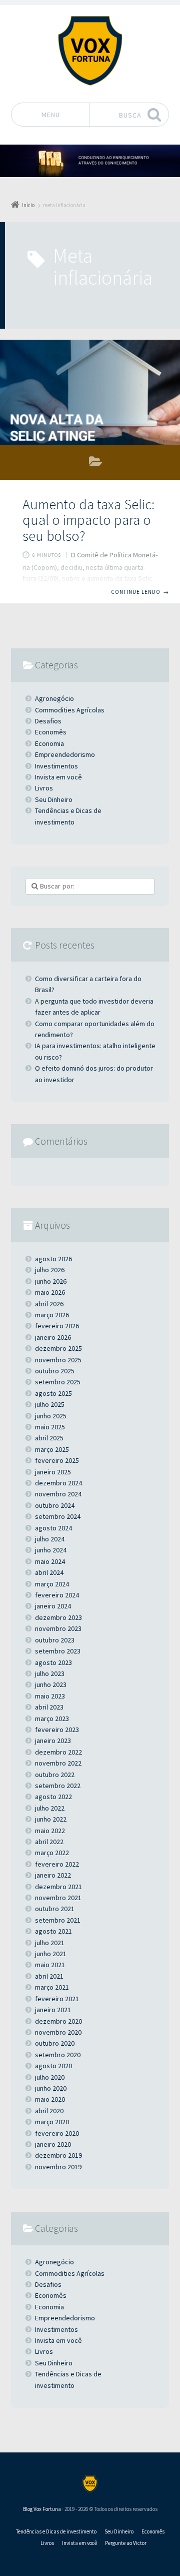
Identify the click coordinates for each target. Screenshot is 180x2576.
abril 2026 (49, 1304)
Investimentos (56, 766)
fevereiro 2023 (57, 1730)
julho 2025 (50, 1404)
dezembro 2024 (58, 1483)
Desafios (48, 721)
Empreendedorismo (65, 754)
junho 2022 (51, 1819)
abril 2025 (49, 1438)
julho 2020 (50, 2077)
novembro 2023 (58, 1628)
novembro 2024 (58, 1494)
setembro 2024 (58, 1516)
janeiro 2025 (53, 1472)
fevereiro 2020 (57, 2133)
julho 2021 (50, 1943)
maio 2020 (50, 2099)
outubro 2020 (55, 2043)
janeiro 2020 (53, 2144)
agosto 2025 (53, 1393)
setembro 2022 (58, 1786)
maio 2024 (50, 1561)
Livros (44, 788)
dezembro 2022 (58, 1752)
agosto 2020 (53, 2066)
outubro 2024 (55, 1505)
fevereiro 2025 (57, 1460)
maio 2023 (50, 1696)
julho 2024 (50, 1539)
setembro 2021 (58, 1920)
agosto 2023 (53, 1662)
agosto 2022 (53, 1797)
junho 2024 (51, 1550)
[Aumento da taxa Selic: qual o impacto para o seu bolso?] (90, 392)
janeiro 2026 (53, 1337)
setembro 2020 (58, 2055)
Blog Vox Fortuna (42, 2509)
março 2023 (52, 1719)
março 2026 (52, 1315)
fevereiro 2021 (57, 1999)
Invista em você (58, 777)
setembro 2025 (58, 1382)
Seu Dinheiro (54, 799)
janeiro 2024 (53, 1606)
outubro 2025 (55, 1371)
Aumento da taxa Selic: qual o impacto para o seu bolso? (88, 520)
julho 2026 (50, 1270)
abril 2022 (49, 1842)
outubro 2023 (55, 1640)
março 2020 (52, 2122)
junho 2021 (51, 1954)
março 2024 (52, 1584)
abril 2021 (49, 1976)
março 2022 (52, 1853)
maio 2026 (50, 1292)
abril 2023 (49, 1707)
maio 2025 (50, 1427)
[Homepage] (90, 51)
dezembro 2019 (58, 2155)
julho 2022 (50, 1808)
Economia (49, 743)
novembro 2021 (58, 1898)
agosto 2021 (53, 1931)
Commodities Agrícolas (70, 710)
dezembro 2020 (58, 2021)
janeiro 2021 (53, 2010)
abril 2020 (49, 2111)
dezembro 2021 (58, 1887)
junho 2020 (51, 2088)
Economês (96, 464)
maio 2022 (50, 1831)
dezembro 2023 (58, 1617)
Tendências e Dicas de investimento (68, 816)
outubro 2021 (55, 1909)
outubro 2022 (55, 1775)
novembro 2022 (58, 1763)
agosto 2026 (53, 1259)
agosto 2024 (53, 1528)
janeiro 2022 (53, 1875)
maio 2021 (50, 1965)
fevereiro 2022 (57, 1864)
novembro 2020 (58, 2032)
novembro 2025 (58, 1360)
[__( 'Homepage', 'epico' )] (90, 2484)
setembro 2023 (58, 1651)
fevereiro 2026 (57, 1326)
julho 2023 (50, 1673)
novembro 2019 (58, 2167)
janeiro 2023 (53, 1741)
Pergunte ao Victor (126, 2543)
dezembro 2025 (58, 1348)
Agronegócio (54, 698)
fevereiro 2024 (57, 1595)
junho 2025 (51, 1416)
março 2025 (52, 1449)
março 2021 (52, 1987)
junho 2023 (51, 1684)
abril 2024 (49, 1572)
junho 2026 (51, 1281)
